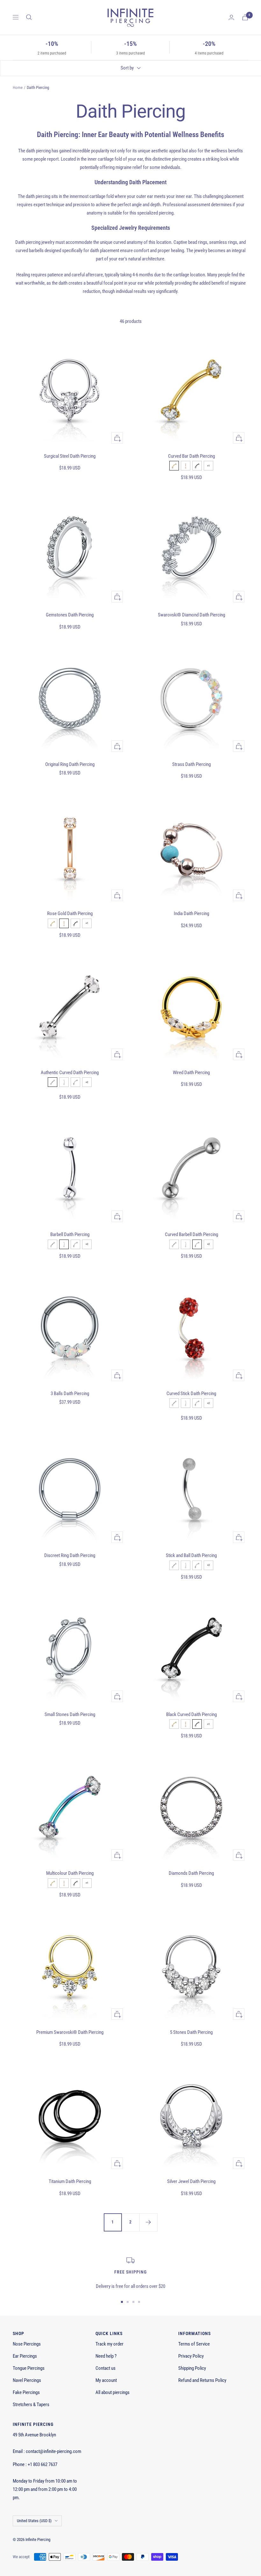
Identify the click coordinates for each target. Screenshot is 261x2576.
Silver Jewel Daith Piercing (191, 2181)
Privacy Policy (191, 2356)
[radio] (174, 466)
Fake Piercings (26, 2392)
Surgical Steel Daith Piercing (70, 456)
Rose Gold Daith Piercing (70, 913)
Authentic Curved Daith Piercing (70, 1073)
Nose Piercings (27, 2344)
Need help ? (106, 2356)
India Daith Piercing (191, 913)
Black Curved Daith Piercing (191, 1714)
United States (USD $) (34, 2521)
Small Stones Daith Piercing (70, 1714)
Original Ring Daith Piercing (70, 764)
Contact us (106, 2368)
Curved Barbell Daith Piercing (191, 1234)
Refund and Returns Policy (202, 2380)
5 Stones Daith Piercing (191, 2032)
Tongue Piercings (29, 2368)
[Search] (29, 17)
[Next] (148, 2222)
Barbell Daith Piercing (70, 1234)
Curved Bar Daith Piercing (191, 456)
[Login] (231, 17)
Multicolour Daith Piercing (70, 1873)
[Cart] (245, 17)
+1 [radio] (208, 466)
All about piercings (113, 2392)
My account (106, 2380)
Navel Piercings (27, 2380)
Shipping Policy (192, 2368)
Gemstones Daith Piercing (70, 615)
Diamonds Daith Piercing (191, 1873)
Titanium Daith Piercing (70, 2181)
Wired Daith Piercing (191, 1073)
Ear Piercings (25, 2356)
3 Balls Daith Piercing (70, 1394)
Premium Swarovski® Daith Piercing (70, 2032)
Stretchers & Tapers (31, 2405)
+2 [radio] (87, 1082)
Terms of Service (194, 2344)
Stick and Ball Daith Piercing (191, 1555)
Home (18, 87)
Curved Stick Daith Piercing (191, 1394)
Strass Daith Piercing (191, 764)
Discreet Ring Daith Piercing (70, 1555)
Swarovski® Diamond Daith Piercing (191, 615)
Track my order (109, 2344)
